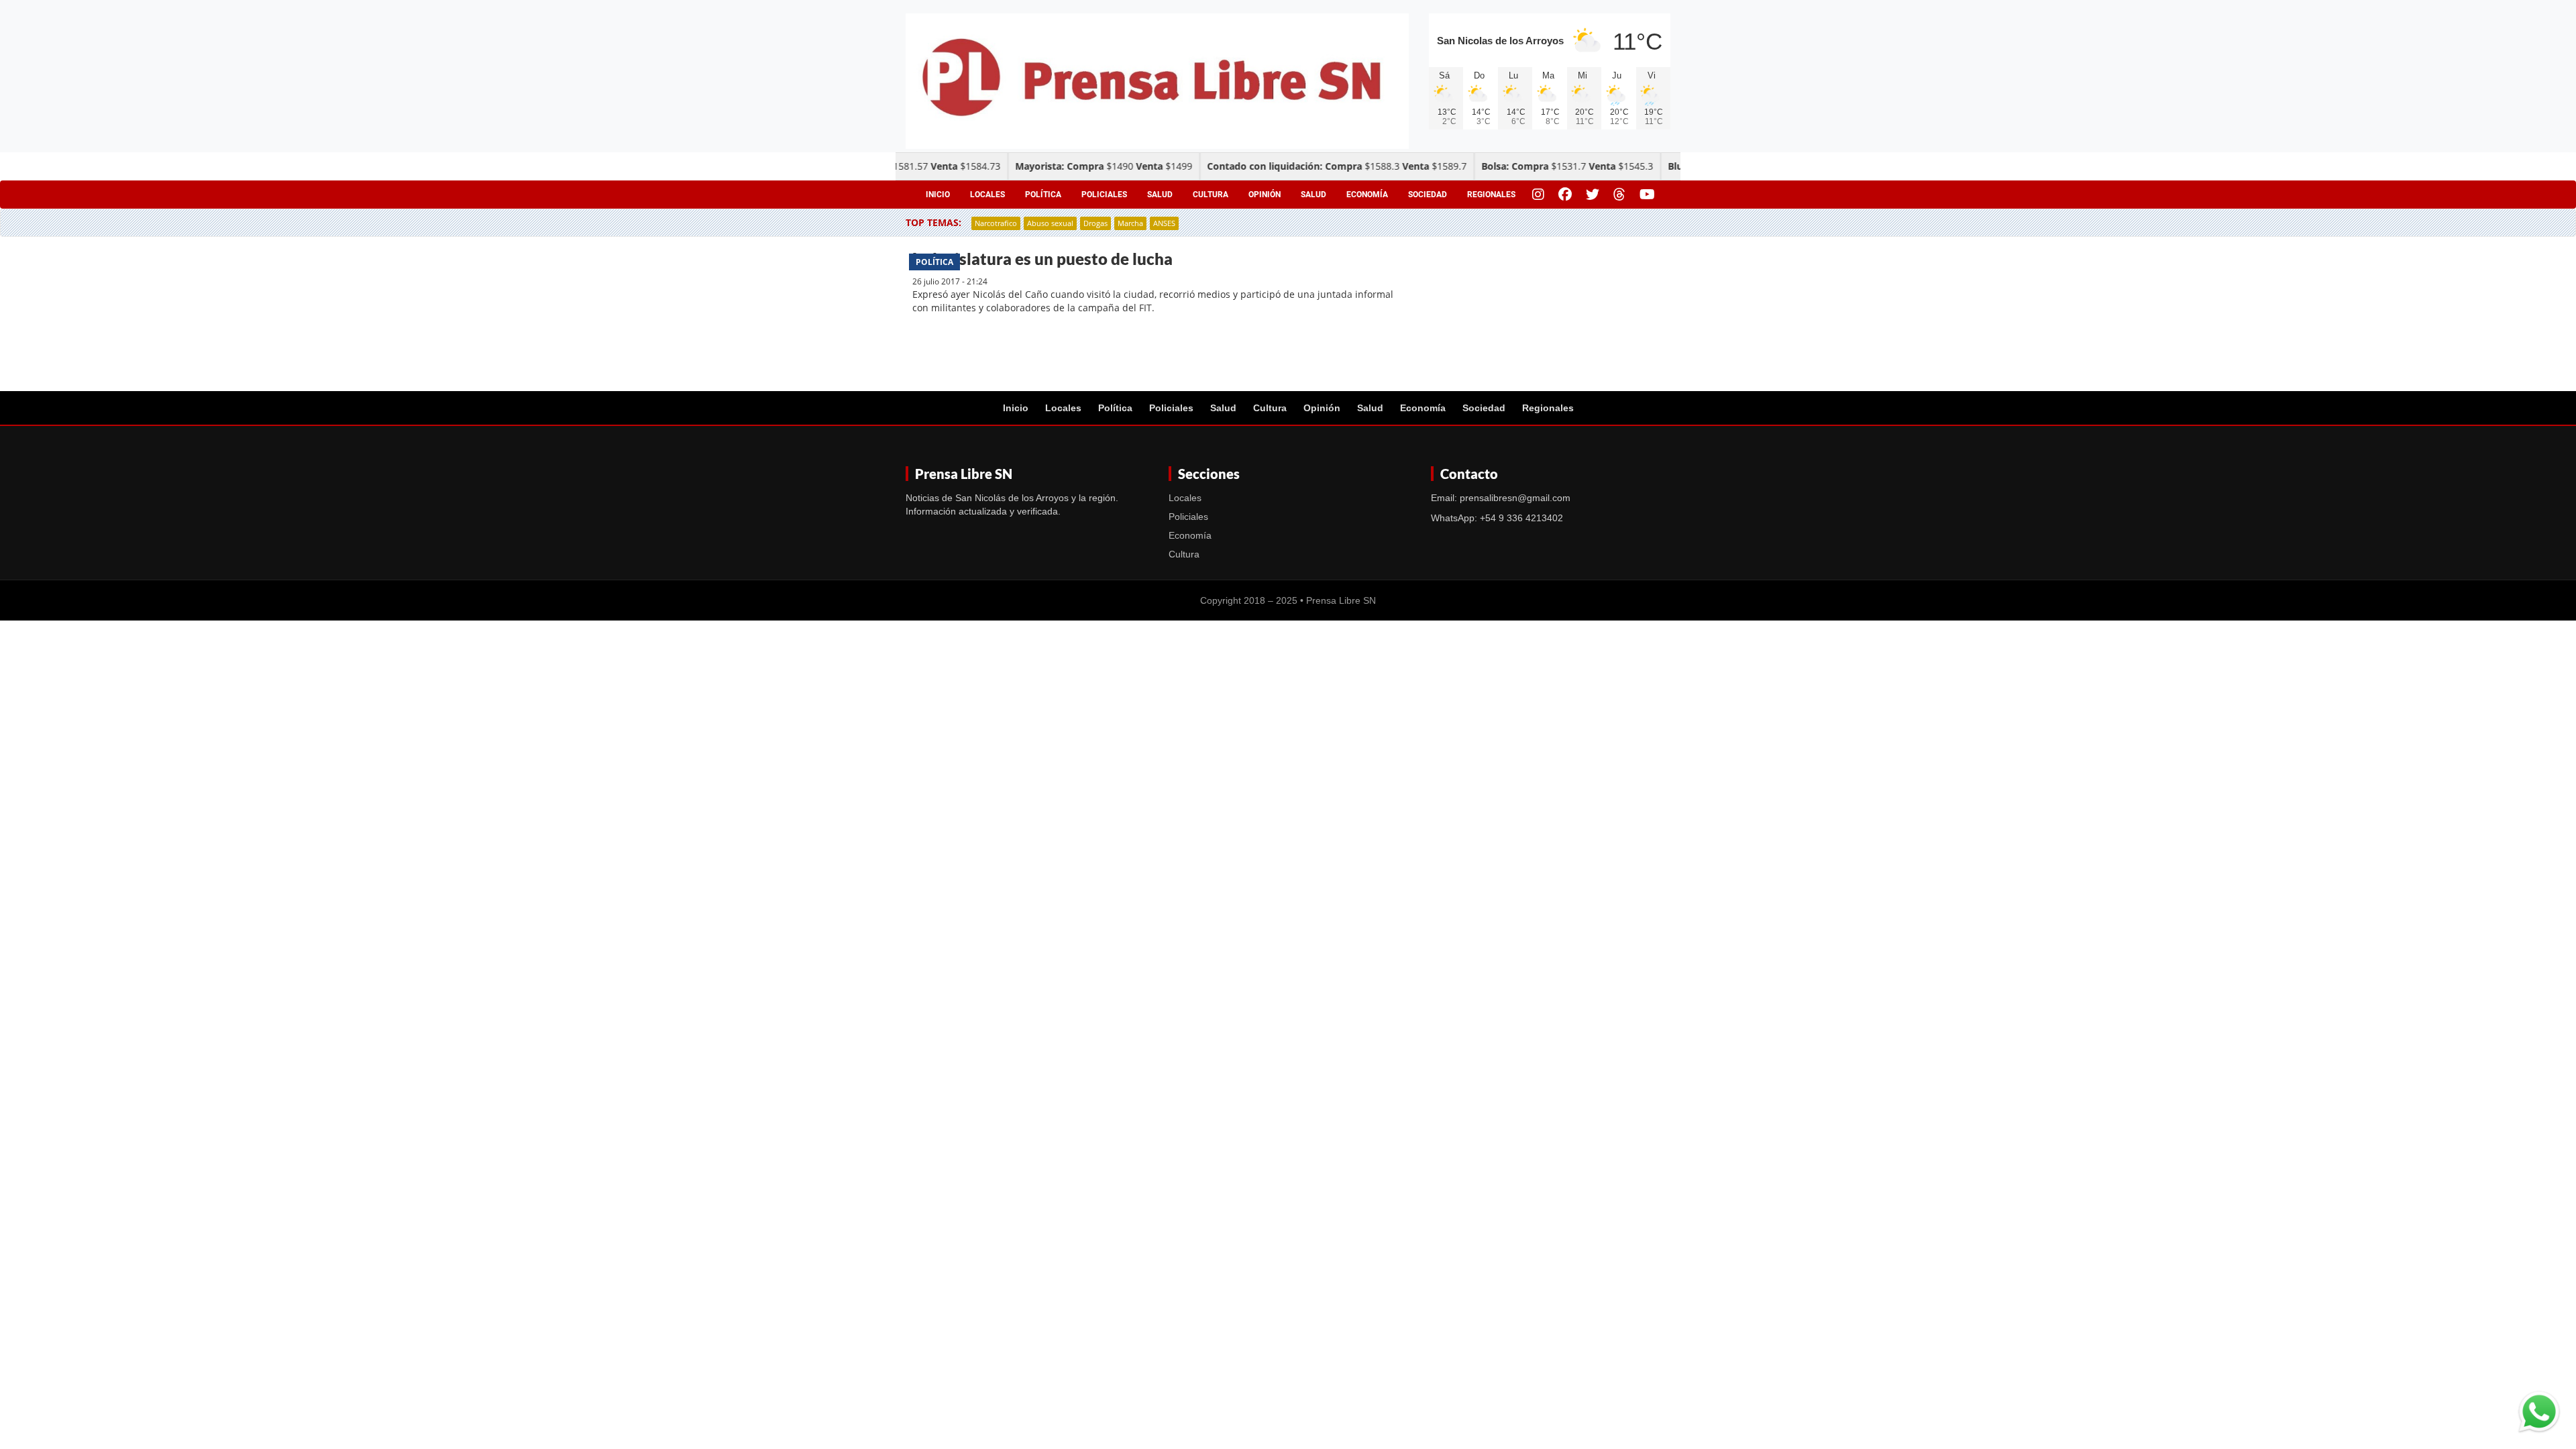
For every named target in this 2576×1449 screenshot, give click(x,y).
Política (1043, 195)
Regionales (1491, 195)
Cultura (1211, 195)
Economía (1367, 195)
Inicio (938, 195)
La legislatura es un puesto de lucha (1042, 259)
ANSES (1164, 223)
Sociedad (1428, 195)
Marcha (1130, 223)
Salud (1160, 195)
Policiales (1104, 195)
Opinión (1265, 195)
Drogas (1095, 223)
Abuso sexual (1050, 223)
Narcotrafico (996, 223)
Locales (987, 195)
